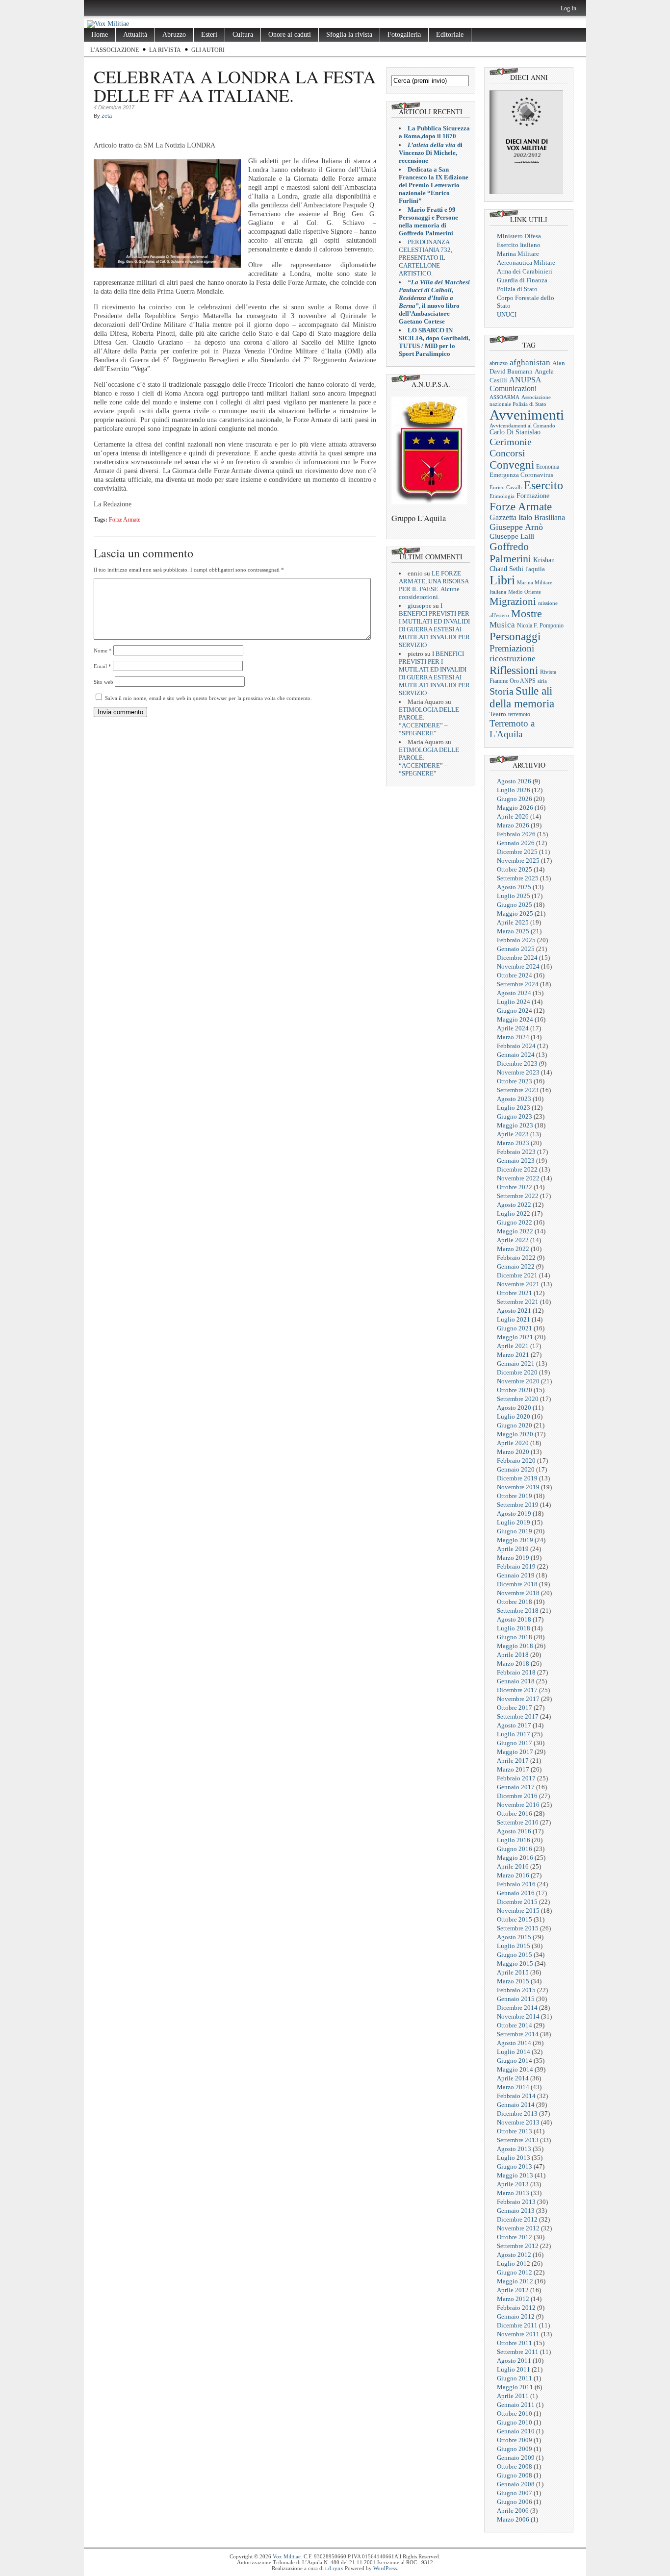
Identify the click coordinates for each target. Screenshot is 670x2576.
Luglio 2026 (514, 790)
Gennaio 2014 (516, 2105)
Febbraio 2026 (516, 834)
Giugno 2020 (515, 1425)
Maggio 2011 (515, 2387)
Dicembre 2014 (517, 2008)
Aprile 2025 (513, 922)
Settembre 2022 (518, 1196)
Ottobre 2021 (515, 1293)
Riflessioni (514, 670)
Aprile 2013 (513, 2184)
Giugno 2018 (515, 1637)
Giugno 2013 (515, 2166)
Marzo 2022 (513, 1249)
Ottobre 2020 (515, 1390)
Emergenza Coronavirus (521, 475)
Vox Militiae (287, 2556)
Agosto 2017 (514, 1725)
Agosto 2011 (514, 2361)
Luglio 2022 (514, 1213)
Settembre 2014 (518, 2034)
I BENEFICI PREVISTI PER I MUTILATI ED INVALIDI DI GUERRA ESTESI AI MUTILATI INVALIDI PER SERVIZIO (434, 625)
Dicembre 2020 (517, 1372)
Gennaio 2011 (516, 2405)
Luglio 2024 (514, 1002)
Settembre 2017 (518, 1716)
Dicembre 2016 (517, 1796)
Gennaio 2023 (516, 1161)
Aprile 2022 (513, 1240)
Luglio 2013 (514, 2158)
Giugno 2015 (515, 1955)
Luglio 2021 (514, 1319)
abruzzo (499, 363)
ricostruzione (513, 659)
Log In (568, 8)
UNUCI (507, 314)
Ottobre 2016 (515, 1813)
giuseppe (420, 606)
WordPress (385, 2568)
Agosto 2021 (514, 1311)
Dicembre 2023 (517, 1063)
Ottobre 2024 (515, 975)
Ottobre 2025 (515, 869)
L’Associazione (115, 50)
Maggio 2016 (515, 1858)
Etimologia (502, 496)
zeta (107, 116)
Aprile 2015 (513, 1972)
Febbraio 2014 (516, 2096)
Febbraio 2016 (516, 1884)
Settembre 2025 (518, 878)
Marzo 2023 (513, 1143)
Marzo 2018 (513, 1663)
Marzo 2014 (513, 2087)
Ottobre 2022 (515, 1187)
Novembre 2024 (518, 966)
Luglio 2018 (514, 1628)
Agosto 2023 (514, 1099)
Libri (502, 580)
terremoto (519, 714)
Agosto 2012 (514, 2255)
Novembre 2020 (518, 1381)
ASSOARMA (504, 397)
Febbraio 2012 (516, 2308)
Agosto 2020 (514, 1408)
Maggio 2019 (515, 1540)
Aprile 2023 (513, 1134)
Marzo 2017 (513, 1769)
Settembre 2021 (518, 1302)
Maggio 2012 (515, 2281)
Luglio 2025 (514, 896)
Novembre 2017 (518, 1699)
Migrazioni (513, 601)
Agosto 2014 (514, 2043)
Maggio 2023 (515, 1125)
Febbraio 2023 (516, 1152)
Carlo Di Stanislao (515, 432)
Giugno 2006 (515, 2502)
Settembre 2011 (518, 2352)
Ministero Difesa (519, 236)
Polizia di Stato (517, 289)
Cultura (243, 35)
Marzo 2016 (513, 1875)
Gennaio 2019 (516, 1575)
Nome (103, 650)
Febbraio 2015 (516, 1990)
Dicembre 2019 (517, 1478)
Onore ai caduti (290, 35)
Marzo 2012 (513, 2299)
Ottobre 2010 (515, 2413)
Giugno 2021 (515, 1328)
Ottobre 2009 (515, 2440)
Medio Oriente (525, 592)
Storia (502, 691)
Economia (548, 467)
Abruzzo (174, 35)
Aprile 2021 (513, 1346)
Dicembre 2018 (517, 1584)
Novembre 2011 (518, 2334)
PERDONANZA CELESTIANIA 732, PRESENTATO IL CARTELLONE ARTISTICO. (425, 258)
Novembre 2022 (518, 1178)
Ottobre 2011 (515, 2343)
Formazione (533, 496)
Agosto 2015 (514, 1937)
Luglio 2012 (514, 2263)
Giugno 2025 (515, 905)
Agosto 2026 (514, 781)
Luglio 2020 (514, 1416)
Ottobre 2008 (515, 2466)
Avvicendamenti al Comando (522, 426)
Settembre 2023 (518, 1090)
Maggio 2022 (515, 1231)
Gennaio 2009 (516, 2458)
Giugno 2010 (515, 2422)
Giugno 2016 (515, 1849)
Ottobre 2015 (515, 1919)
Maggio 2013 (515, 2175)
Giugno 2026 (515, 799)
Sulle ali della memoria (522, 697)
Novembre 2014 (518, 2016)
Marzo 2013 (513, 2193)
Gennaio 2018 (516, 1681)
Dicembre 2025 (517, 852)
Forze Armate (125, 520)
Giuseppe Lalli (512, 536)
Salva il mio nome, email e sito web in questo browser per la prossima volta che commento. (208, 698)
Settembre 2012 (518, 2246)
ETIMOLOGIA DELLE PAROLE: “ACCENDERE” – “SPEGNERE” (429, 721)
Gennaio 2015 (516, 1999)
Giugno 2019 (515, 1531)
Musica (502, 625)
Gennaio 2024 (516, 1055)
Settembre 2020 (518, 1399)
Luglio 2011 (514, 2369)
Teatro (498, 714)
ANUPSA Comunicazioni (515, 384)
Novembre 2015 (518, 1911)
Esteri (209, 35)
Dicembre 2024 (517, 958)
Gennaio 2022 (516, 1266)
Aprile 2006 (513, 2511)
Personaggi (515, 636)
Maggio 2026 (515, 808)
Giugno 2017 (515, 1743)
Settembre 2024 (518, 984)
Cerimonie (511, 442)
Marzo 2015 (513, 1981)
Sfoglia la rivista (349, 35)
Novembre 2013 (518, 2122)
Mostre (527, 614)
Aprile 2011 (513, 2396)
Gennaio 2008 (516, 2484)
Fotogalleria (404, 35)
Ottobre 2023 (515, 1081)
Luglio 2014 (514, 2052)
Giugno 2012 (515, 2272)
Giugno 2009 (515, 2449)
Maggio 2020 (515, 1434)
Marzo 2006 (513, 2519)
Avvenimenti (527, 415)
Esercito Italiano (519, 245)
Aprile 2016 (513, 1866)
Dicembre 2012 (517, 2219)
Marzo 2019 (513, 1558)
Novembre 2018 (518, 1593)
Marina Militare (518, 254)
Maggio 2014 (515, 2069)
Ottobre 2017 (515, 1708)
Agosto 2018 (514, 1619)
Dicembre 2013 (517, 2113)
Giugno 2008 (515, 2475)
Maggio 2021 (515, 1337)
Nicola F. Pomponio (540, 625)
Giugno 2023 (515, 1116)
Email (103, 666)
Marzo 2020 (513, 1452)
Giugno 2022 (515, 1222)
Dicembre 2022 (517, 1169)
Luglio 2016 (514, 1840)
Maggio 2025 (515, 913)
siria (542, 681)
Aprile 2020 (513, 1443)
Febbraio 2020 (516, 1461)
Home (100, 35)
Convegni (512, 465)
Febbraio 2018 (516, 1672)
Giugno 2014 (515, 2061)
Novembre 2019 (518, 1487)
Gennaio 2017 (516, 1787)
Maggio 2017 (515, 1752)
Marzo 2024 (513, 1037)
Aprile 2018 (513, 1655)
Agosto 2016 (514, 1831)
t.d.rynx (334, 2568)
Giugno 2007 (515, 2493)
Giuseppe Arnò (516, 527)
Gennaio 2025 (516, 949)
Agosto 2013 (514, 2149)
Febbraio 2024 (516, 1046)
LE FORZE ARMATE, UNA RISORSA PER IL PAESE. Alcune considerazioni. (434, 585)
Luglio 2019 (514, 1522)
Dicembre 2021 (517, 1275)
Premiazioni (512, 648)
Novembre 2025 (518, 861)
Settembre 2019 (518, 1505)
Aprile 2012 (513, 2290)
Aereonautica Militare (526, 263)
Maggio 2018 (515, 1646)
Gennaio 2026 (516, 843)
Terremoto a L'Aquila (512, 729)
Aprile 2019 (513, 1549)
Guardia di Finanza (522, 280)
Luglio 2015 (514, 1946)
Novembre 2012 (518, 2228)
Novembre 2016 (518, 1805)
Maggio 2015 (515, 1963)
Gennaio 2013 (516, 2211)
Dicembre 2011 (517, 2325)
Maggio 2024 (515, 1019)
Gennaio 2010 (516, 2431)
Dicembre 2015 (517, 1902)
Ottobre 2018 (515, 1602)
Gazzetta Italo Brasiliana (527, 517)
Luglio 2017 (514, 1734)
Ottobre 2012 (515, 2237)
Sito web (103, 682)
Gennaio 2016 (516, 1893)
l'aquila (535, 569)
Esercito (543, 485)
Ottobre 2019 (515, 1496)
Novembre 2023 (518, 1072)
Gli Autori (208, 50)
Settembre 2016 (518, 1822)
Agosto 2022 (514, 1205)
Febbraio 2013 (516, 2202)
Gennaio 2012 (516, 2316)
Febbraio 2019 (516, 1566)
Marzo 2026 (513, 825)
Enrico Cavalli (506, 487)
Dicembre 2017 (517, 1690)
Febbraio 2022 (516, 1258)
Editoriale (450, 35)
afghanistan (530, 363)
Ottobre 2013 (515, 2131)
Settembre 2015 (518, 1928)
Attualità (135, 35)
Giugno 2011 (515, 2378)
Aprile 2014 (513, 2078)
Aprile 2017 (513, 1761)
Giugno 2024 (515, 1011)
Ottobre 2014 (515, 2025)
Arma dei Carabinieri (525, 271)
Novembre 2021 (518, 1284)
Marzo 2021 (513, 1355)
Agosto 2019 (514, 1513)
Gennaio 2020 (516, 1469)
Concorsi (507, 453)
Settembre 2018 (518, 1611)
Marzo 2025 (513, 931)
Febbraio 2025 (516, 940)
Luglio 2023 (514, 1108)
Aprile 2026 (513, 816)
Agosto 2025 (514, 887)
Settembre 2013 (518, 2140)
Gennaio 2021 (516, 1363)
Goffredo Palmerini (510, 553)
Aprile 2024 (513, 1028)
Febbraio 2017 (516, 1778)
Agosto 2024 (514, 993)
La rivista (165, 50)
